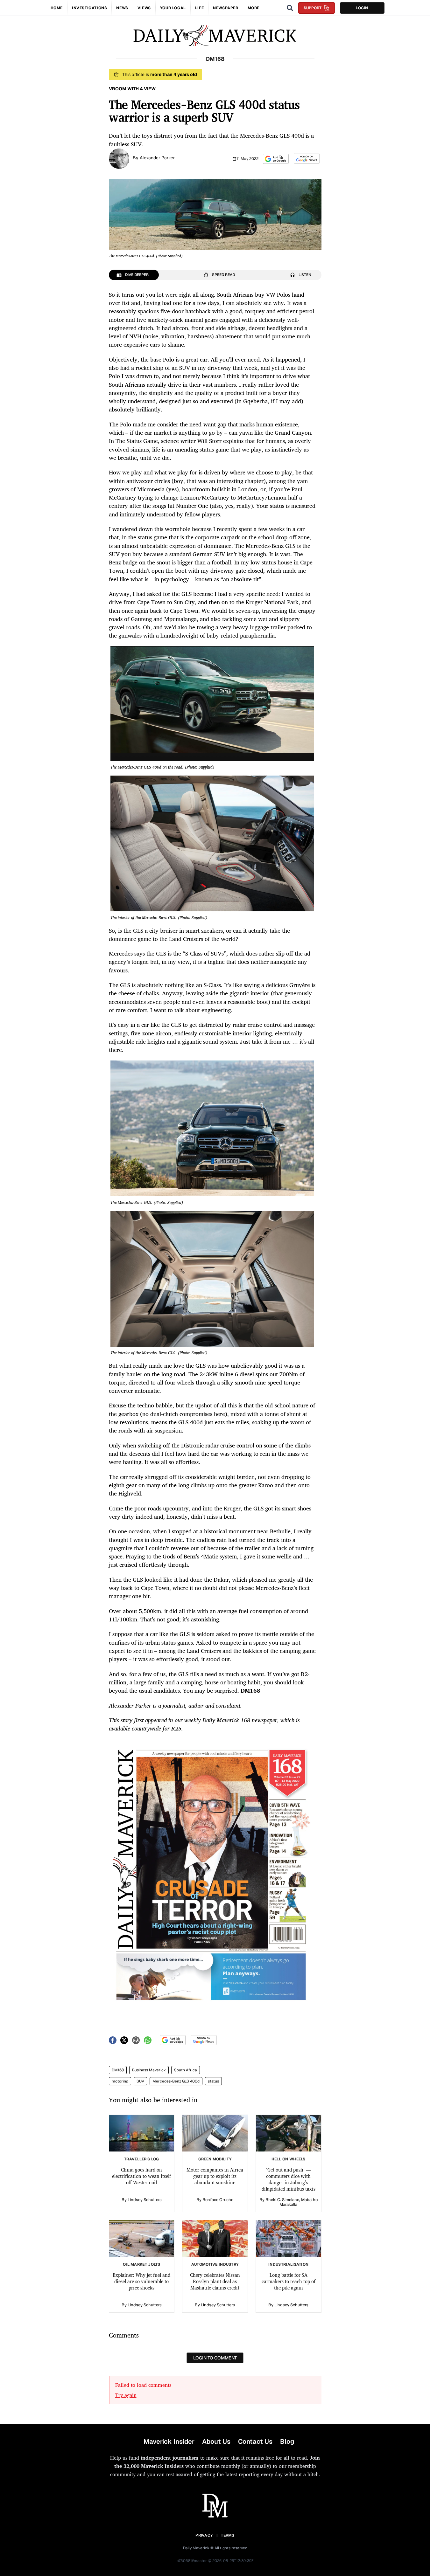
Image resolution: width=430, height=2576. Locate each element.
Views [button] (144, 8)
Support (313, 8)
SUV (140, 2081)
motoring (120, 2081)
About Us (216, 2441)
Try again (126, 2395)
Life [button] (199, 8)
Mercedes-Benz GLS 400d (176, 2081)
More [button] (254, 8)
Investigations (89, 8)
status (213, 2081)
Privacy (204, 2535)
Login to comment (215, 2358)
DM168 (118, 2070)
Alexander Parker (157, 158)
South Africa (186, 2070)
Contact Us (255, 2441)
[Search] (290, 8)
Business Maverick (149, 2070)
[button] (276, 159)
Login (362, 8)
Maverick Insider (169, 2441)
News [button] (122, 8)
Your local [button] (173, 8)
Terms (228, 2535)
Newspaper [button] (226, 8)
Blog (287, 2441)
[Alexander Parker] (119, 158)
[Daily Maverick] (215, 36)
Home (57, 8)
